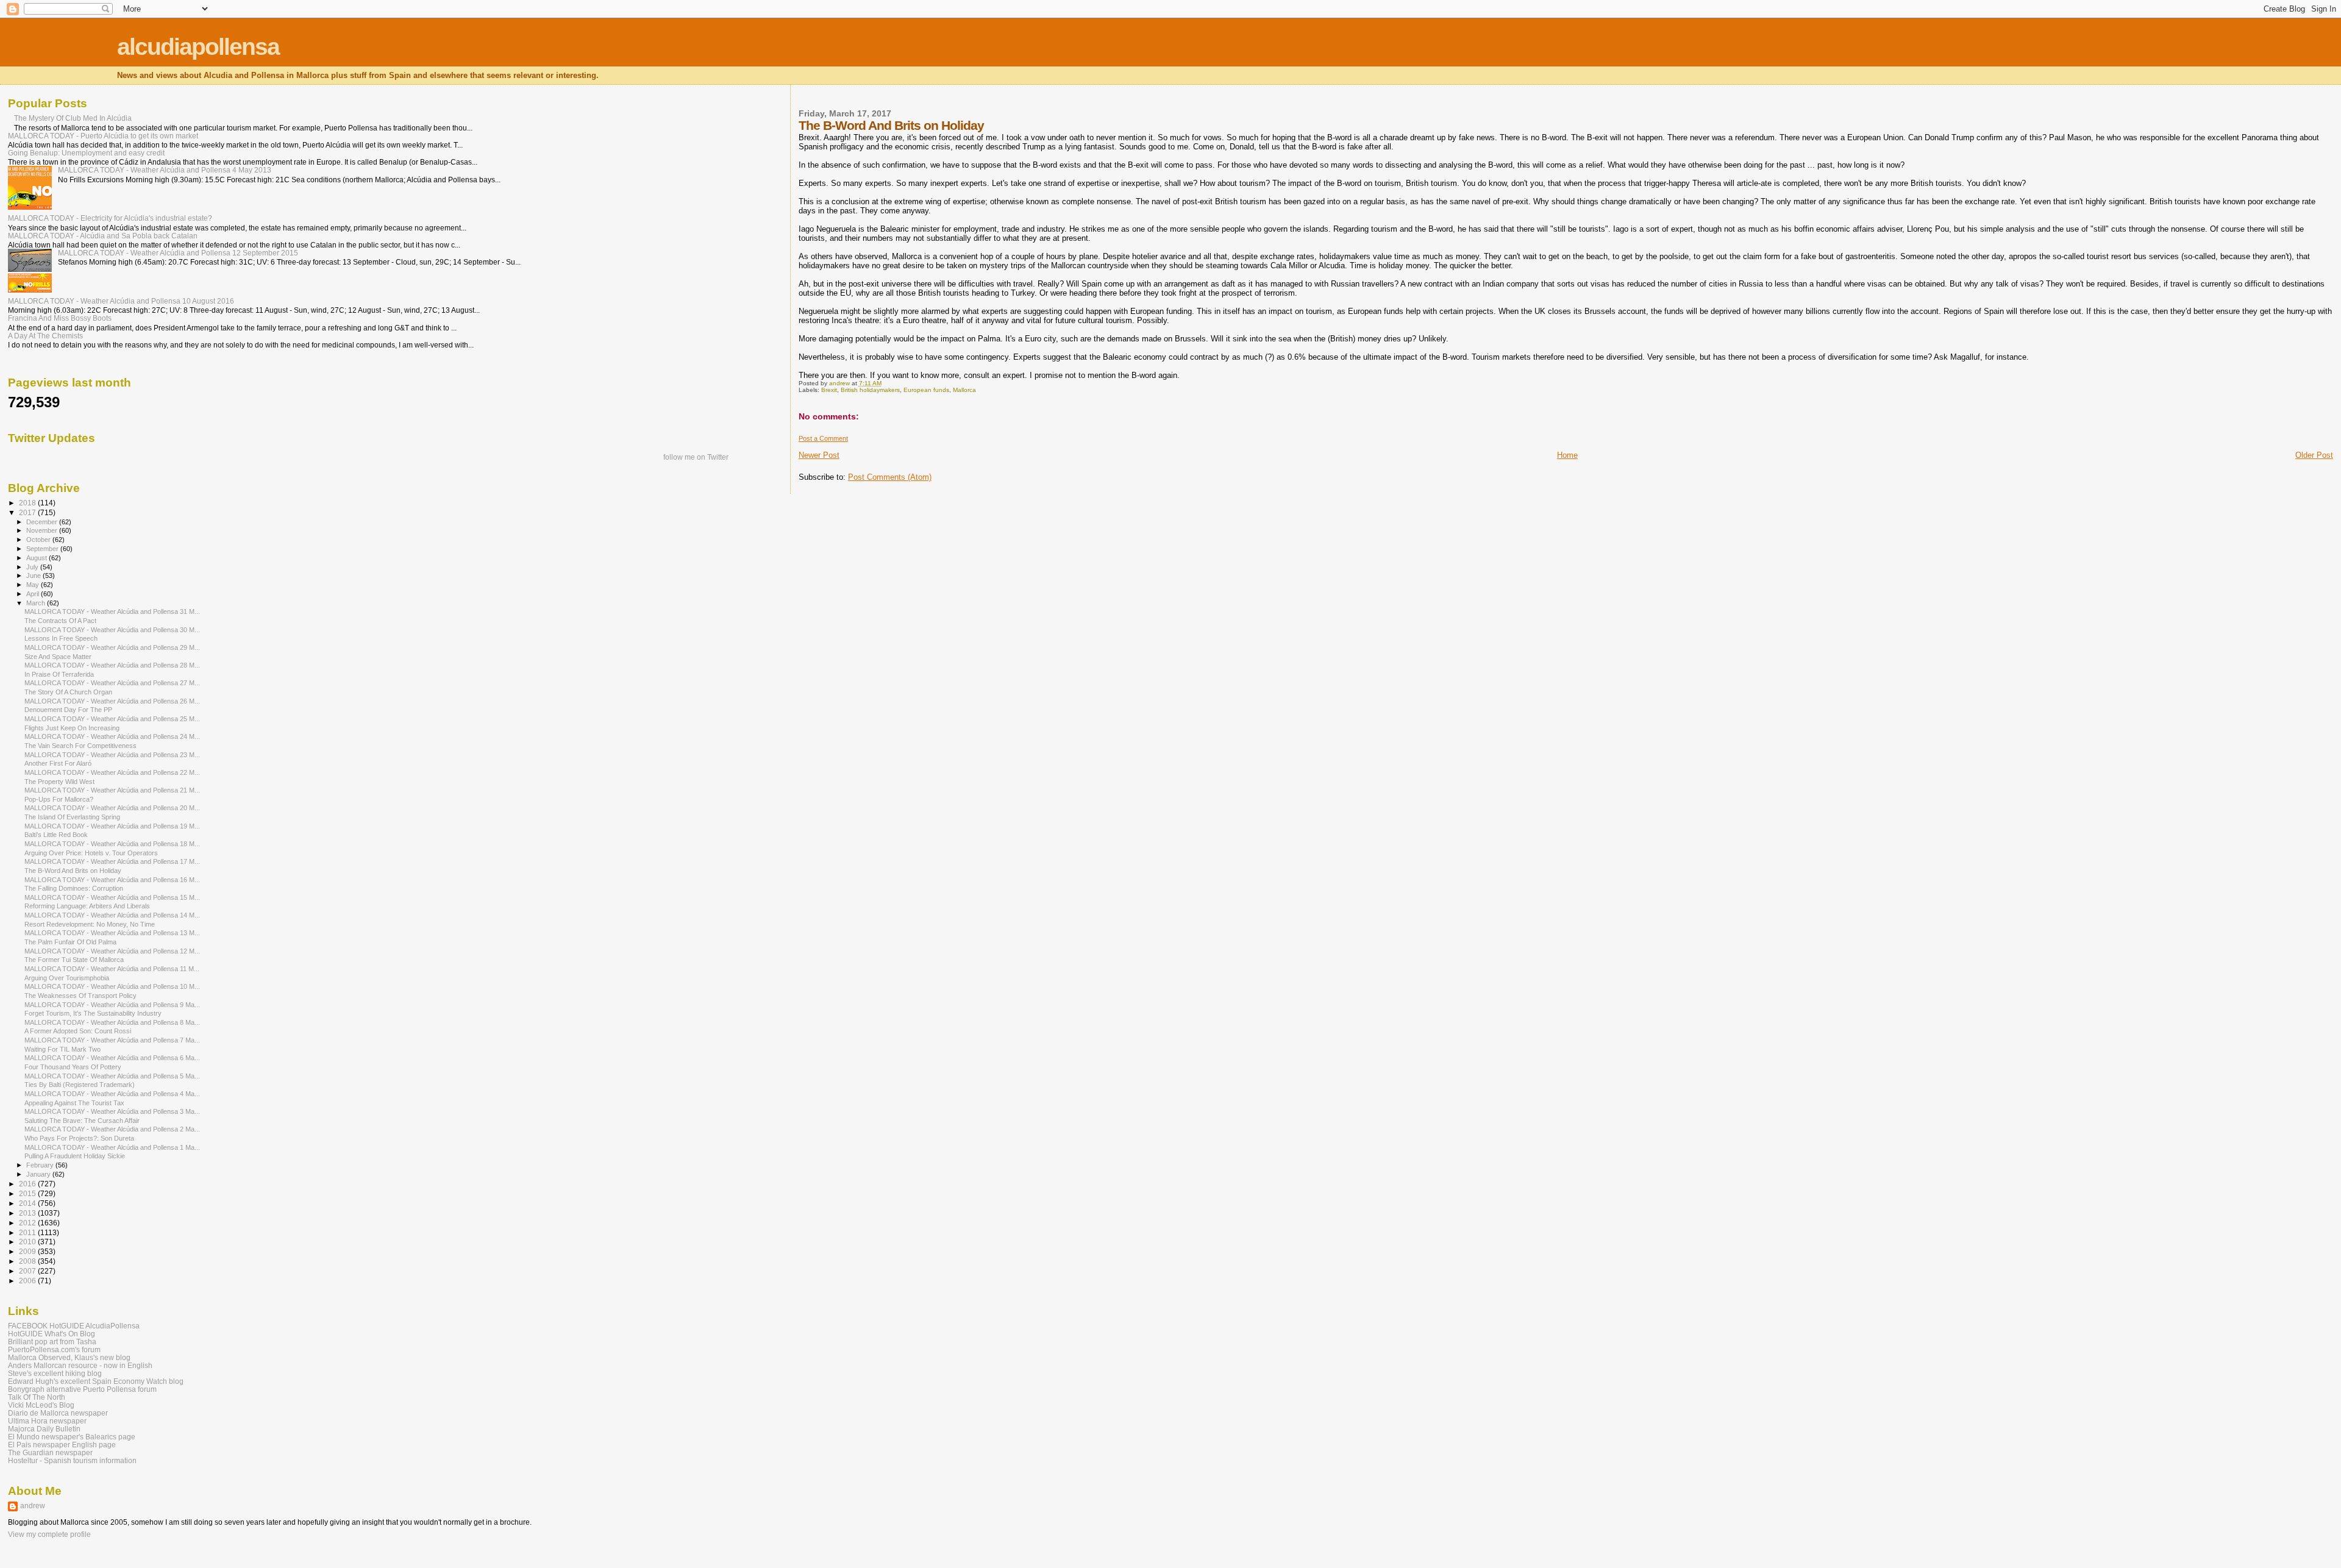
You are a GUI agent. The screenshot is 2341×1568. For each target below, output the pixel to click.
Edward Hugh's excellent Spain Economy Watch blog (96, 1381)
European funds (926, 390)
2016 (28, 1184)
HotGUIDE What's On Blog (52, 1334)
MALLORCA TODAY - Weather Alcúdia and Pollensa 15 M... (112, 897)
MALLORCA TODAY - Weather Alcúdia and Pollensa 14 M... (112, 915)
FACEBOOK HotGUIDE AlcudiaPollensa (74, 1326)
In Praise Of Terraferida (59, 674)
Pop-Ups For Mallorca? (59, 799)
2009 (28, 1251)
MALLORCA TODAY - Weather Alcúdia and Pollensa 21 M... (112, 790)
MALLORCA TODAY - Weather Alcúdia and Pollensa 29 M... (112, 647)
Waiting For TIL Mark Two (62, 1049)
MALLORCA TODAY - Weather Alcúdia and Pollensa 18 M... (112, 844)
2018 (28, 503)
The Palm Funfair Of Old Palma (70, 942)
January (39, 1174)
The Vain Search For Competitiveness (80, 746)
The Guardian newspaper (50, 1452)
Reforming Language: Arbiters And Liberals (87, 906)
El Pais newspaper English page (62, 1445)
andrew (33, 1506)
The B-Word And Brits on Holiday (73, 871)
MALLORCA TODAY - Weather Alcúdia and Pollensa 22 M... (112, 772)
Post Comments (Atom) (890, 477)
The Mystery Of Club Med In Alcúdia (73, 118)
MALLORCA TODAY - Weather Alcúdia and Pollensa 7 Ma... (112, 1040)
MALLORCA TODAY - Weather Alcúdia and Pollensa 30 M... (112, 630)
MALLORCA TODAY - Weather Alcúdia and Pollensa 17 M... (112, 861)
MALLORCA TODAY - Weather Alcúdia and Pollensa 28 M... (112, 665)
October (39, 540)
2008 (28, 1261)
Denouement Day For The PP (68, 710)
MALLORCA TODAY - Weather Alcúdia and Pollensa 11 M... (112, 969)
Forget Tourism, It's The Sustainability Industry (93, 1013)
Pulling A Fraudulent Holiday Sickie (75, 1156)
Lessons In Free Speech (61, 638)
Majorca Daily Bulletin (44, 1429)
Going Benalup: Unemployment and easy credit (86, 153)
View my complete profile (49, 1534)
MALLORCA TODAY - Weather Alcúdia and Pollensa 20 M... (112, 808)
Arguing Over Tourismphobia (67, 978)
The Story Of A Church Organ (68, 692)
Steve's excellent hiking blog (55, 1373)
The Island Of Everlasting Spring (72, 817)
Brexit (829, 390)
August (37, 558)
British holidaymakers (870, 390)
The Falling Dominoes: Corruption (74, 888)
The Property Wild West (59, 782)
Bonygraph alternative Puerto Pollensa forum (82, 1389)
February (41, 1165)
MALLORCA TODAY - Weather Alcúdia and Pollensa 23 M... (112, 755)
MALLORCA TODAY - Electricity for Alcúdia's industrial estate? (110, 218)
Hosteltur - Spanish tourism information (72, 1460)
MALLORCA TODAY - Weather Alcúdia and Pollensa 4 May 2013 (165, 170)
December (43, 522)
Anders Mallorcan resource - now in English (80, 1365)
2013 (28, 1213)
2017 (28, 512)
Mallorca (964, 390)
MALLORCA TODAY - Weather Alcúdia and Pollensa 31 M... (112, 611)
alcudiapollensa (198, 47)
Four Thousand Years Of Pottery (73, 1067)
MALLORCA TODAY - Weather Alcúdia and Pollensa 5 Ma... (112, 1076)
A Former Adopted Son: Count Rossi (78, 1031)
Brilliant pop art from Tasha (52, 1342)
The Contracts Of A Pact (60, 621)
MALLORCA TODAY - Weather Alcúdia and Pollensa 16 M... (112, 880)
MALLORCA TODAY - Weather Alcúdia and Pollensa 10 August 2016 (121, 301)
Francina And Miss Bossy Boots (60, 318)
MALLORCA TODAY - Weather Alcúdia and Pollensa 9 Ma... (112, 1005)
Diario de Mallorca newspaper (58, 1413)
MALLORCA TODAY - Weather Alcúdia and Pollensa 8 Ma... (112, 1022)
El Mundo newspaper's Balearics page (72, 1437)
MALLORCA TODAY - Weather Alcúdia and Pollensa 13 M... (112, 933)
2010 (28, 1242)
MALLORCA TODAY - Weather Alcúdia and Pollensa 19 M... (112, 826)
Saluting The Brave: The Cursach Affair (82, 1121)
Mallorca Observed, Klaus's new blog (69, 1357)
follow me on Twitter (696, 457)
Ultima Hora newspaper (47, 1421)
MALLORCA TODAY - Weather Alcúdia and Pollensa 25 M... (112, 719)
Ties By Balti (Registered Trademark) (80, 1085)
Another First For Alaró (58, 763)
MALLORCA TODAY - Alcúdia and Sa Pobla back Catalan (103, 236)
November (43, 530)
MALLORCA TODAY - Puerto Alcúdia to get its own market (103, 136)
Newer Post (819, 455)
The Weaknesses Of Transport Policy (80, 996)
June (34, 576)
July (33, 567)
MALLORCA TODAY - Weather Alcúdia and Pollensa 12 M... (112, 951)
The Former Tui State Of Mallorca (74, 960)
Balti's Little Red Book (56, 835)
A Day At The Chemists (45, 336)
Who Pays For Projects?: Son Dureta (79, 1138)
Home (1567, 455)
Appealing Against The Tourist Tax (74, 1103)
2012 (28, 1223)
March (37, 603)
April (34, 594)
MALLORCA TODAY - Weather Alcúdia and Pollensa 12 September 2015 (178, 253)
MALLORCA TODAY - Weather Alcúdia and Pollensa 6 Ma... (112, 1058)
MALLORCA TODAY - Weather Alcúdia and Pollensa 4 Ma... (112, 1094)
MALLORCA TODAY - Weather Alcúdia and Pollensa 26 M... (112, 701)
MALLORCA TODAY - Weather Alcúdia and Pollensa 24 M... (112, 736)
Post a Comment (823, 438)
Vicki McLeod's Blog (41, 1405)
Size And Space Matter (58, 657)
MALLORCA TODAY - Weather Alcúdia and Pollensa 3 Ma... (112, 1111)
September (43, 549)
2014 (28, 1203)
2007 (28, 1271)
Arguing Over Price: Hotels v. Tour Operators (91, 853)
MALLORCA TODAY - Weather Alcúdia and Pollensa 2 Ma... (112, 1129)
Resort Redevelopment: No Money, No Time (90, 924)
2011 (28, 1232)
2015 (28, 1193)
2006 (28, 1281)
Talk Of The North (37, 1397)
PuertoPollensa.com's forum (54, 1349)
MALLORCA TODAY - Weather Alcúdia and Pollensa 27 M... (112, 683)
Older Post (2314, 455)
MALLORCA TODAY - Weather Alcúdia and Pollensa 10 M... (112, 986)
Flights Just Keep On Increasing (72, 728)
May (34, 585)
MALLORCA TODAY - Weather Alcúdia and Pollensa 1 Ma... (112, 1147)
